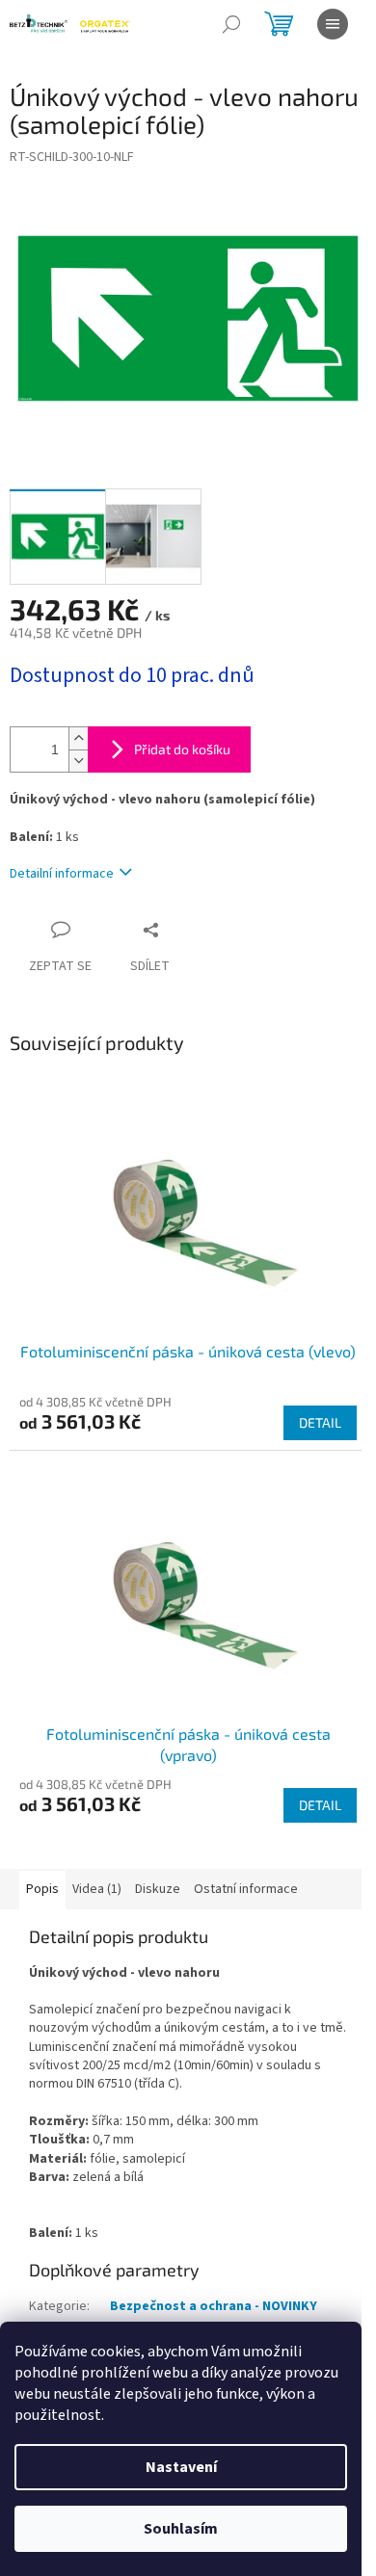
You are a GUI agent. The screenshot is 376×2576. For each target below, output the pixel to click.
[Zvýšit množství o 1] (78, 738)
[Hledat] (231, 24)
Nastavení (181, 2467)
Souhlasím (181, 2529)
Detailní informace (62, 874)
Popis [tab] (42, 1889)
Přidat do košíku (182, 749)
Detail (320, 1422)
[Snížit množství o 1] (78, 761)
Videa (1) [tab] (97, 1889)
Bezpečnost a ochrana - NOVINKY (214, 2306)
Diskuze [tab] (158, 1889)
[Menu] (333, 24)
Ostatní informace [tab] (246, 1889)
